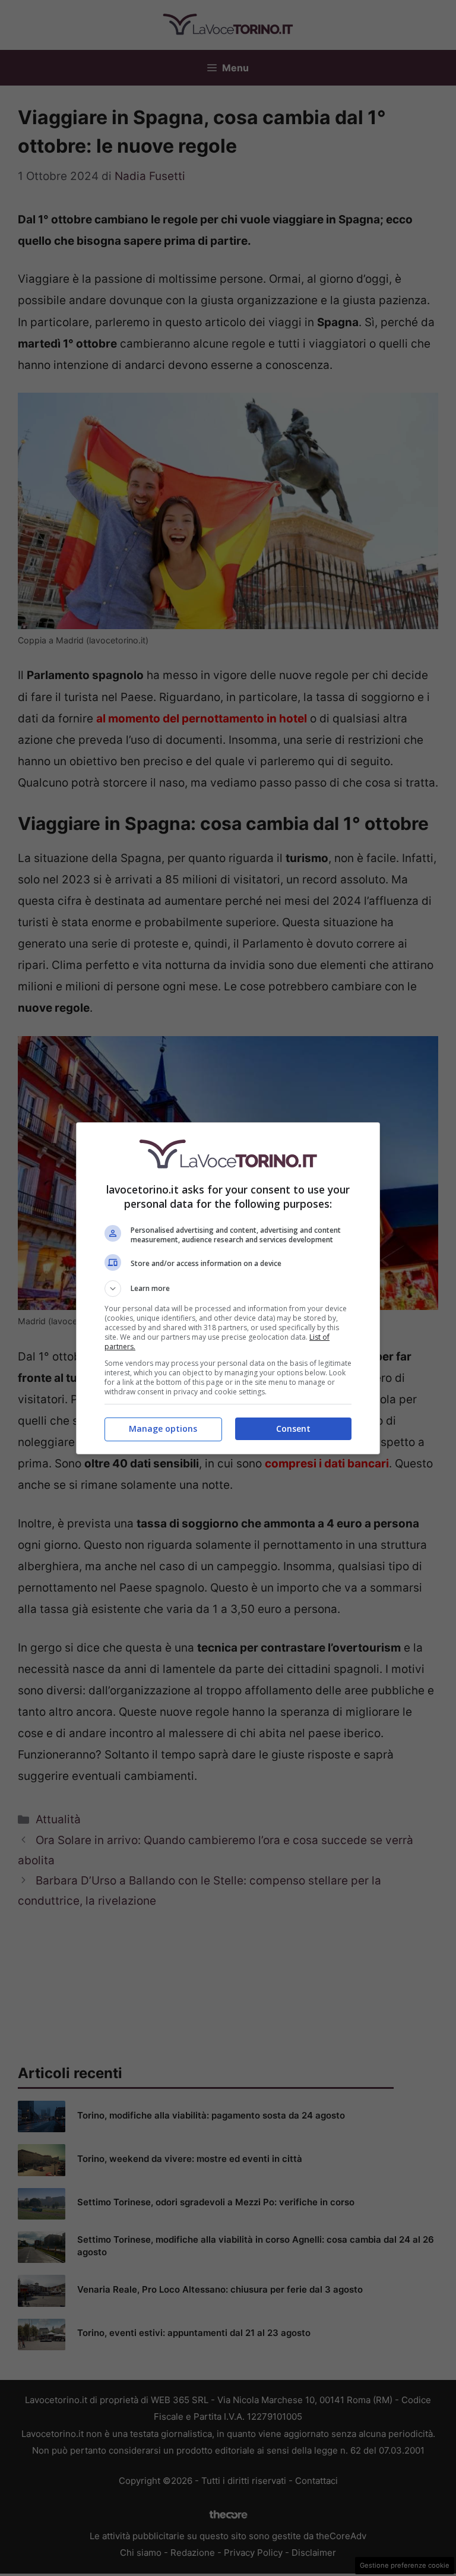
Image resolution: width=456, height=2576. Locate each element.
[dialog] (228, 1288)
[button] (228, 1289)
